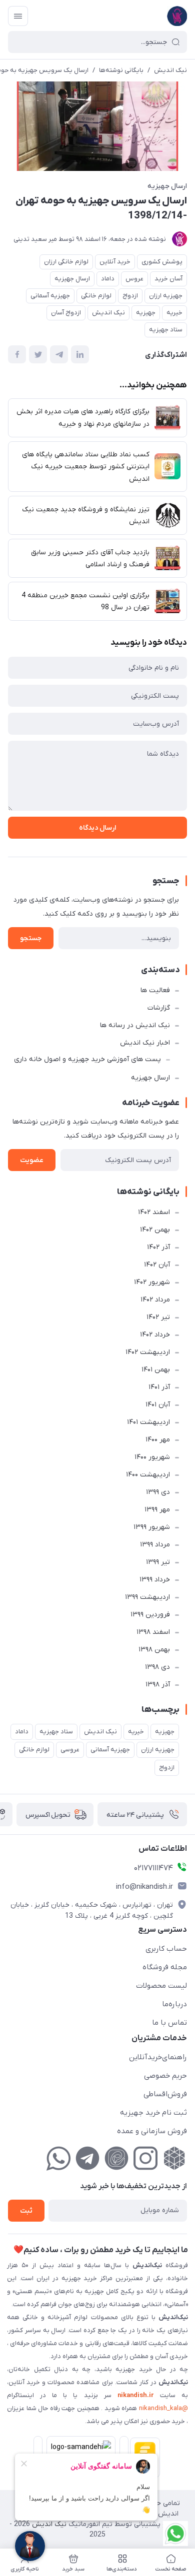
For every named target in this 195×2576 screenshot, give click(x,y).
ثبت (26, 2211)
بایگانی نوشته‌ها (121, 70)
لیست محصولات (161, 1986)
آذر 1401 (159, 1387)
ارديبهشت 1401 (148, 1422)
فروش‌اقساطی (165, 2094)
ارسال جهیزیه (167, 186)
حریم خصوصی (165, 2076)
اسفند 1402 (154, 1212)
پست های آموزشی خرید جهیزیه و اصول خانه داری (87, 1059)
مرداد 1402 (155, 1300)
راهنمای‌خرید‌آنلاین (158, 2057)
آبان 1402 (157, 1265)
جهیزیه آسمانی (50, 296)
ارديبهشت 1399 (147, 1597)
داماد (108, 279)
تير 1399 (158, 1562)
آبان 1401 (158, 1405)
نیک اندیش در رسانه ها (135, 1025)
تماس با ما (169, 2023)
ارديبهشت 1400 (148, 1475)
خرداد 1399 (155, 1580)
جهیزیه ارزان (166, 296)
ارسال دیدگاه (97, 828)
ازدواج (130, 296)
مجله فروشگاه (165, 1967)
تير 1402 (158, 1317)
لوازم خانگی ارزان (66, 262)
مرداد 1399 (155, 1545)
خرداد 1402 (155, 1335)
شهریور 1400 (152, 1457)
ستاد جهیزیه (166, 330)
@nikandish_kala (163, 2408)
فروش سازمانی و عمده (152, 2131)
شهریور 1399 (152, 1527)
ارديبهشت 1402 (148, 1352)
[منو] (18, 16)
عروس (134, 279)
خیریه (174, 313)
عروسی (70, 1750)
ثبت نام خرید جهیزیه (153, 2113)
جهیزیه (146, 313)
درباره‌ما (174, 2004)
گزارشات (159, 1008)
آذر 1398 (158, 1685)
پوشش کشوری (162, 262)
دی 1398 (157, 1667)
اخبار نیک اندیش (145, 1043)
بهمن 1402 (155, 1230)
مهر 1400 (158, 1440)
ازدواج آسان (66, 313)
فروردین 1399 (150, 1615)
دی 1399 (158, 1492)
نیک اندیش (170, 70)
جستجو (31, 938)
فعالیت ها (155, 990)
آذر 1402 (158, 1247)
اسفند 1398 (153, 1632)
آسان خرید (168, 279)
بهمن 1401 (156, 1370)
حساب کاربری (166, 1949)
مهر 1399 (157, 1510)
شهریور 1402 (152, 1282)
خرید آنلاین (115, 262)
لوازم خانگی (96, 296)
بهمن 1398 (154, 1650)
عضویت (32, 1160)
